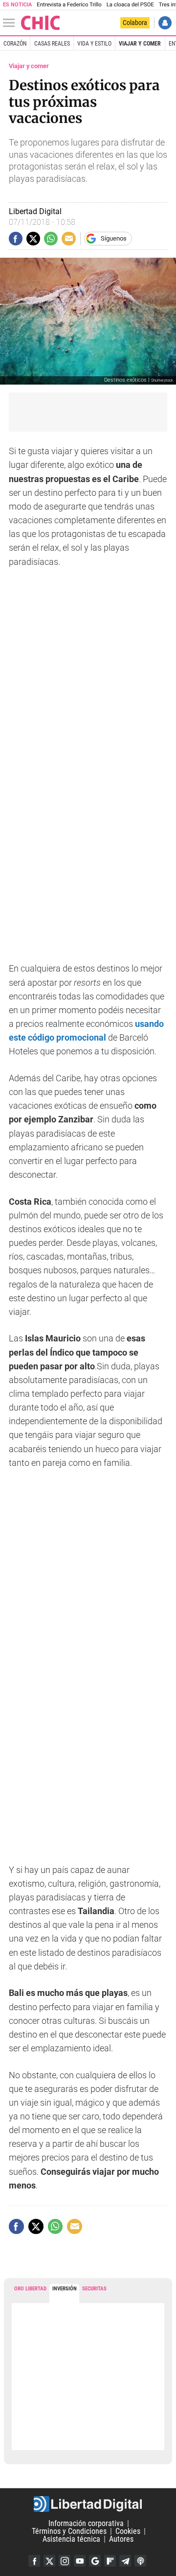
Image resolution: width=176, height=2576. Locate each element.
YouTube (80, 2561)
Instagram (65, 2561)
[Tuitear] (33, 239)
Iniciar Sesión (165, 23)
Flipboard (110, 2561)
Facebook (34, 2561)
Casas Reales (52, 44)
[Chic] (41, 23)
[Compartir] (16, 239)
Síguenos (114, 238)
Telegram (125, 2561)
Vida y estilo (94, 44)
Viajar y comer (140, 44)
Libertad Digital (88, 2504)
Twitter (49, 2561)
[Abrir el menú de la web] (11, 23)
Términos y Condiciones (69, 2531)
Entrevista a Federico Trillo (69, 5)
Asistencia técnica (71, 2539)
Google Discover (95, 2561)
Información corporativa (86, 2523)
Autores (121, 2539)
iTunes (140, 2561)
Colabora (135, 23)
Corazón (15, 44)
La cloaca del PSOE (130, 5)
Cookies (128, 2531)
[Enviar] (51, 239)
